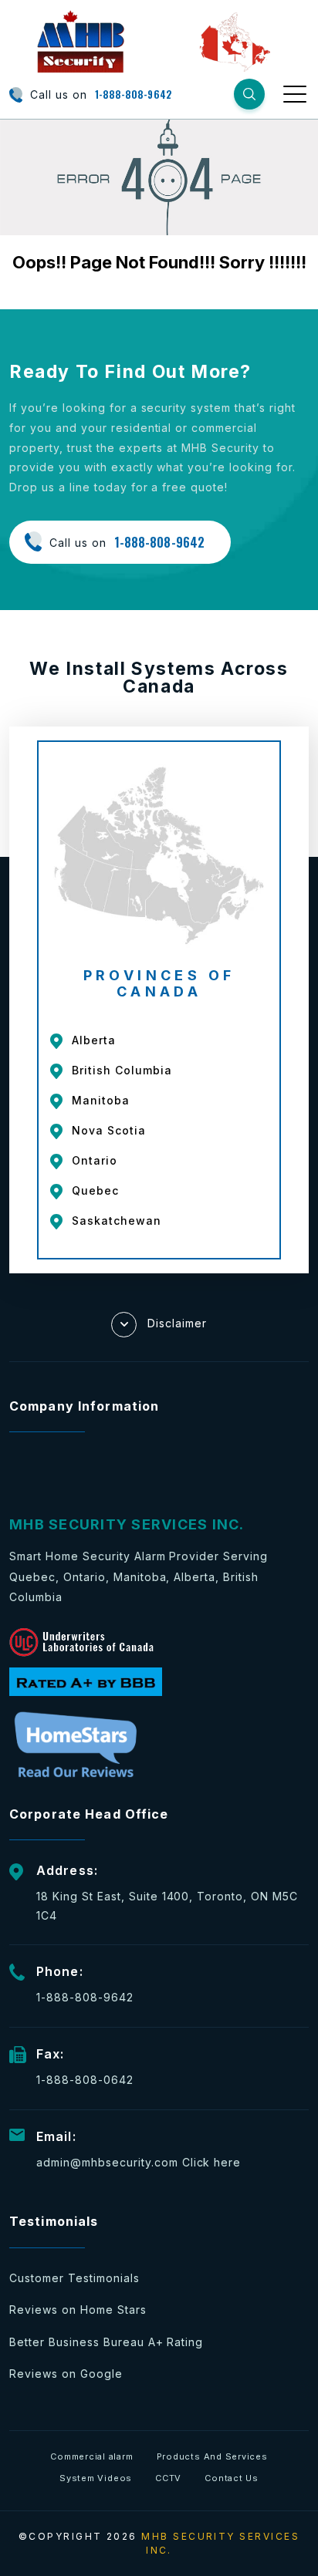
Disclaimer (177, 1322)
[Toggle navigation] (296, 93)
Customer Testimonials (74, 2278)
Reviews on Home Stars (78, 2310)
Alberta (94, 1040)
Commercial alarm (91, 2456)
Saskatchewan (117, 1221)
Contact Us (232, 2478)
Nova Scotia (109, 1130)
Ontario (95, 1160)
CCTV (168, 2478)
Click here (212, 2162)
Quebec (95, 1190)
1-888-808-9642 (133, 94)
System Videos (96, 2478)
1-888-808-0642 (85, 2080)
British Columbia (122, 1070)
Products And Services (212, 2456)
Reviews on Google (66, 2374)
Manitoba (101, 1100)
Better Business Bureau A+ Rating (106, 2342)
